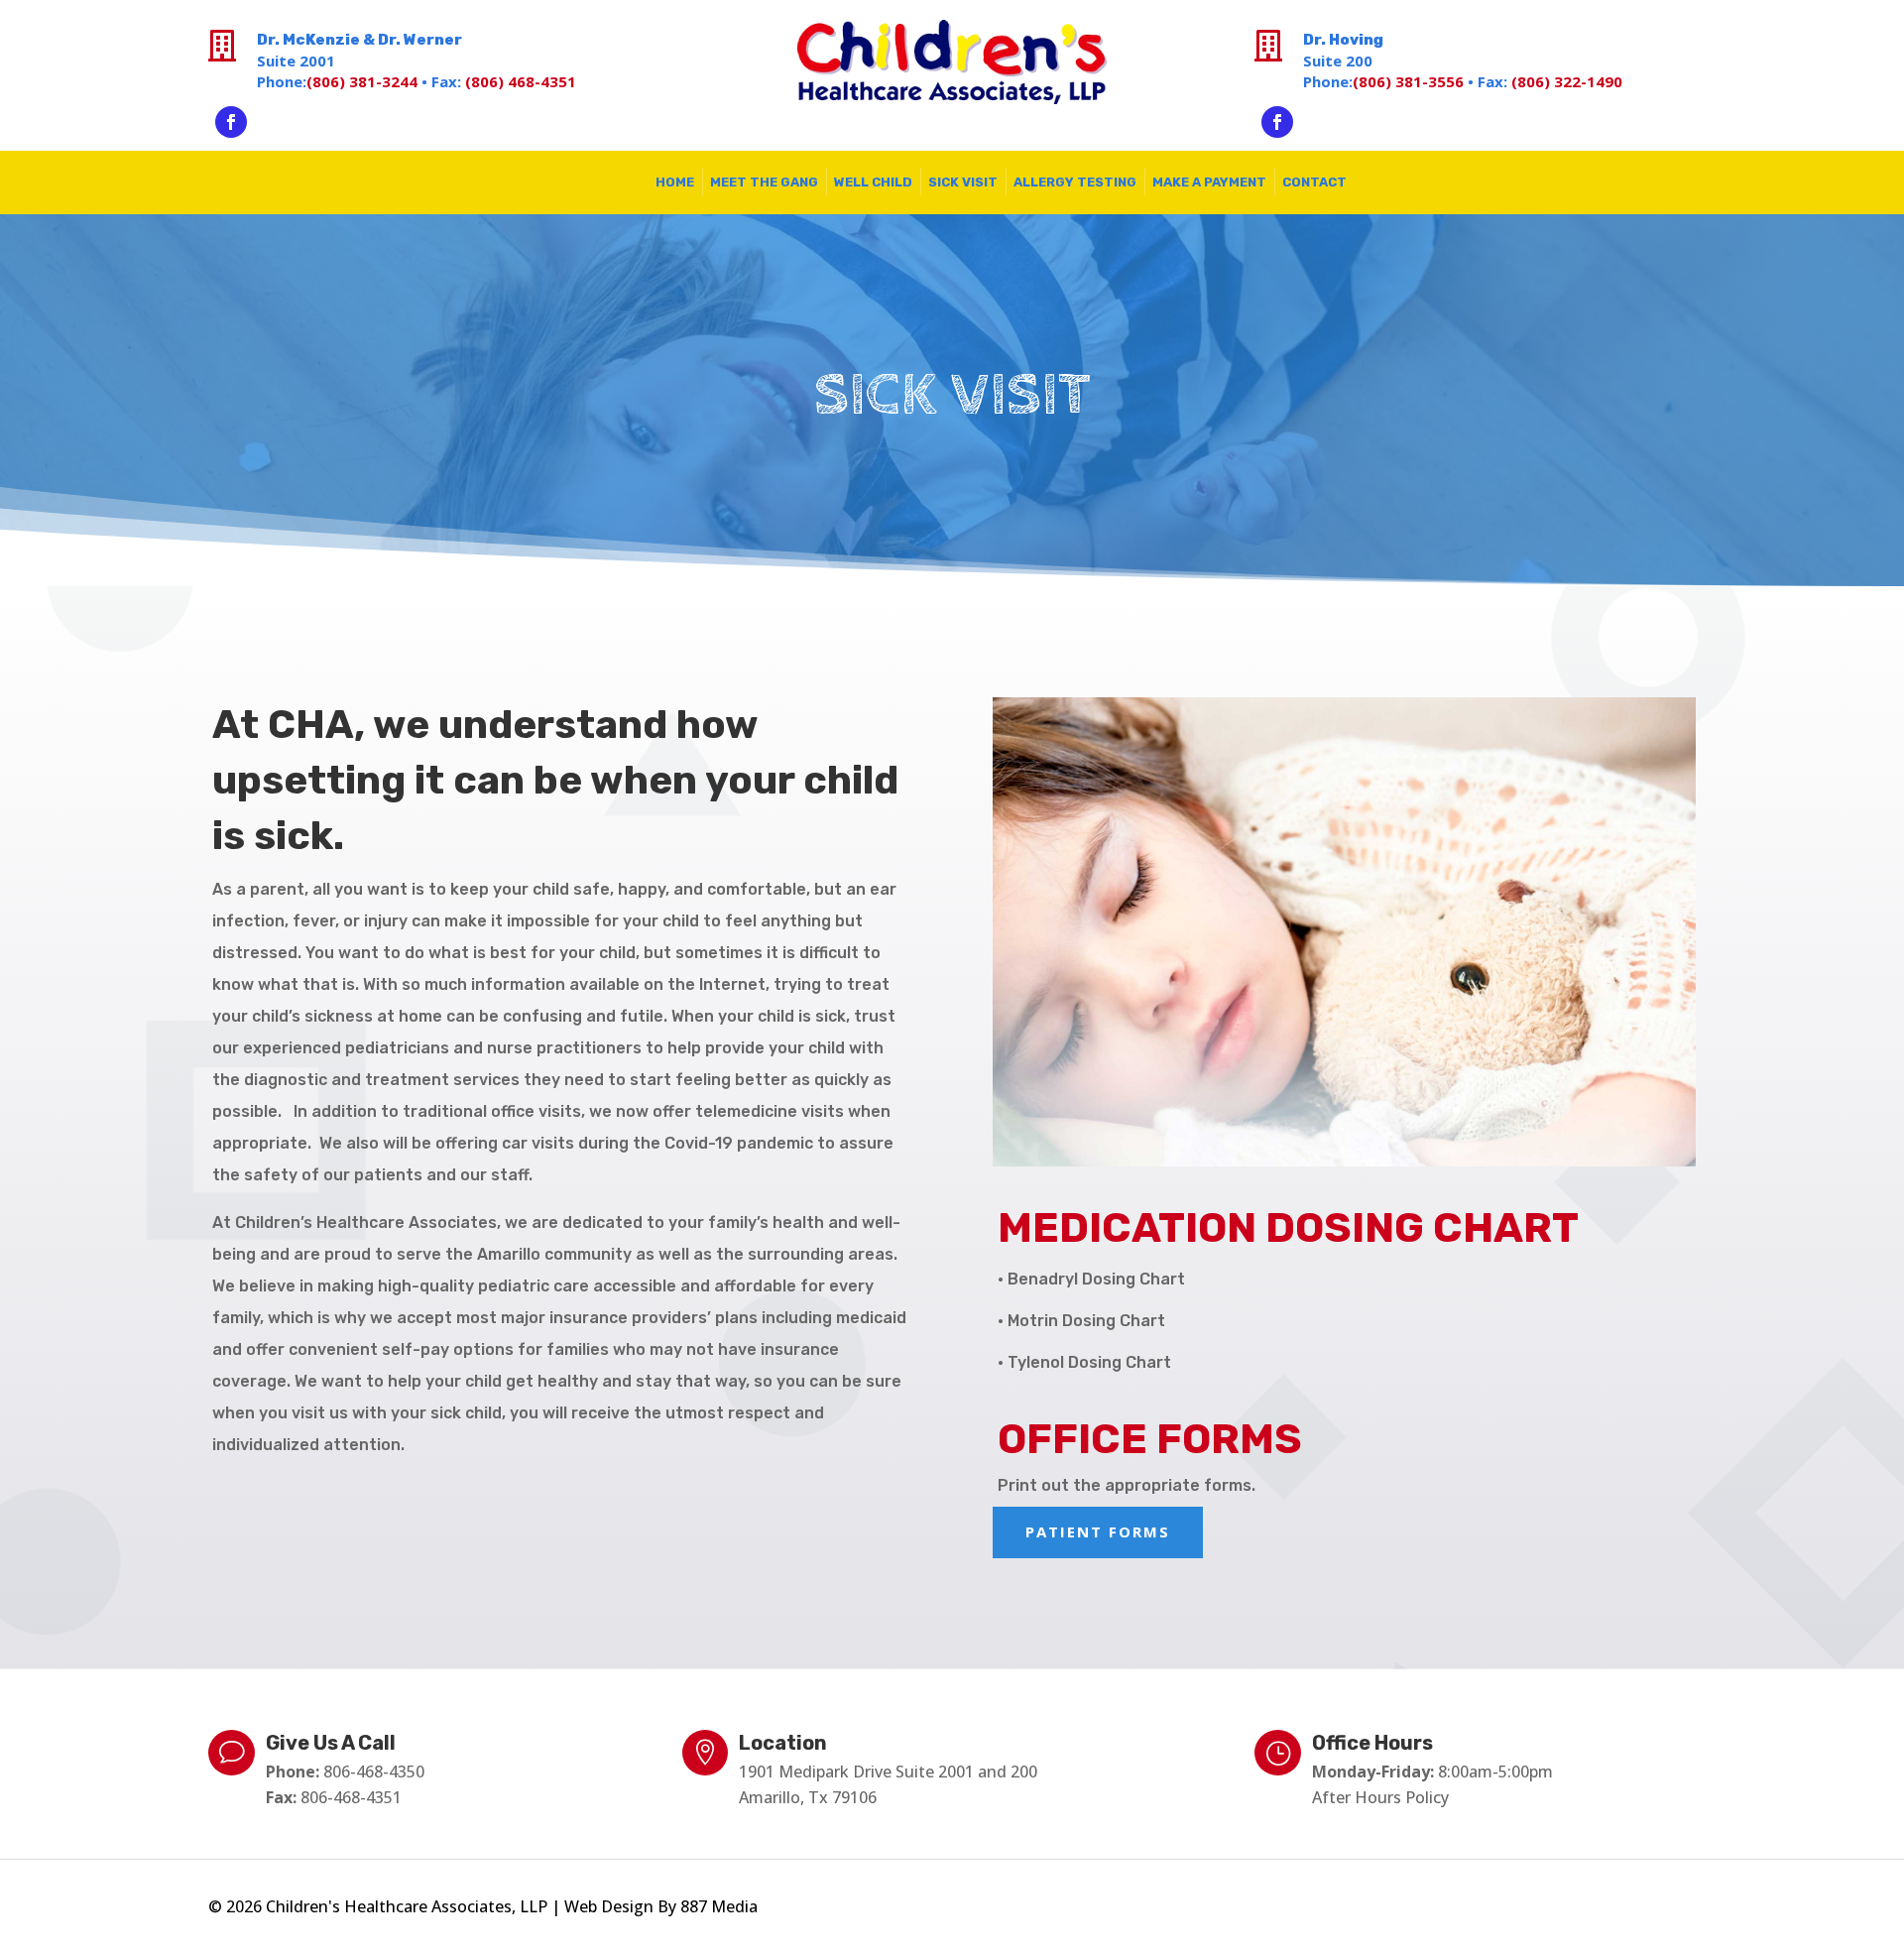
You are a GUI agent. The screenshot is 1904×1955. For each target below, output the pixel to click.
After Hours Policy (1380, 1797)
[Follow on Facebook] (231, 122)
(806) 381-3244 (362, 81)
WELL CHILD (873, 182)
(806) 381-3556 (1408, 81)
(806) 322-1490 (1567, 81)
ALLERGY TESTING (1075, 182)
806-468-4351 (351, 1797)
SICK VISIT (963, 182)
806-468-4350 (374, 1772)
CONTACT (1314, 182)
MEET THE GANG (764, 182)
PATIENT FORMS (1098, 1531)
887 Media (719, 1906)
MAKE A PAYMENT (1209, 182)
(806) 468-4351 (521, 81)
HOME (675, 182)
